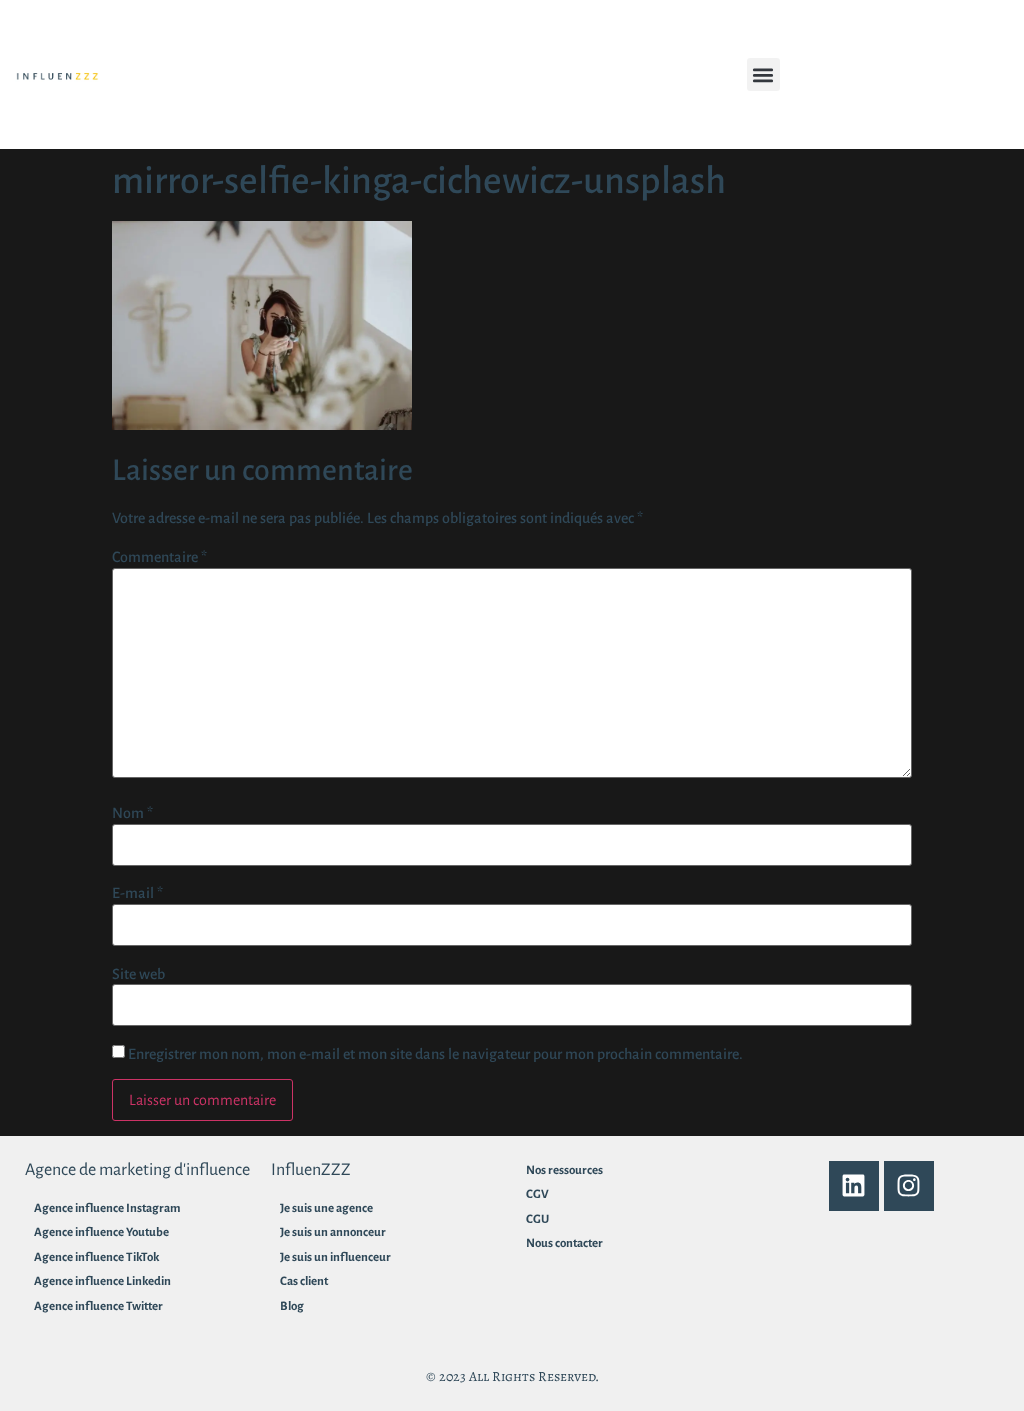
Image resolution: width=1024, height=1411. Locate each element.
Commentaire (159, 557)
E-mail (137, 893)
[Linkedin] (854, 1186)
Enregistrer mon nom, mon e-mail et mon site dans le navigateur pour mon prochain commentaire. (435, 1054)
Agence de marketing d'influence (137, 1170)
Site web (138, 974)
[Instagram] (909, 1186)
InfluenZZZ (311, 1170)
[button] (763, 74)
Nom (132, 813)
